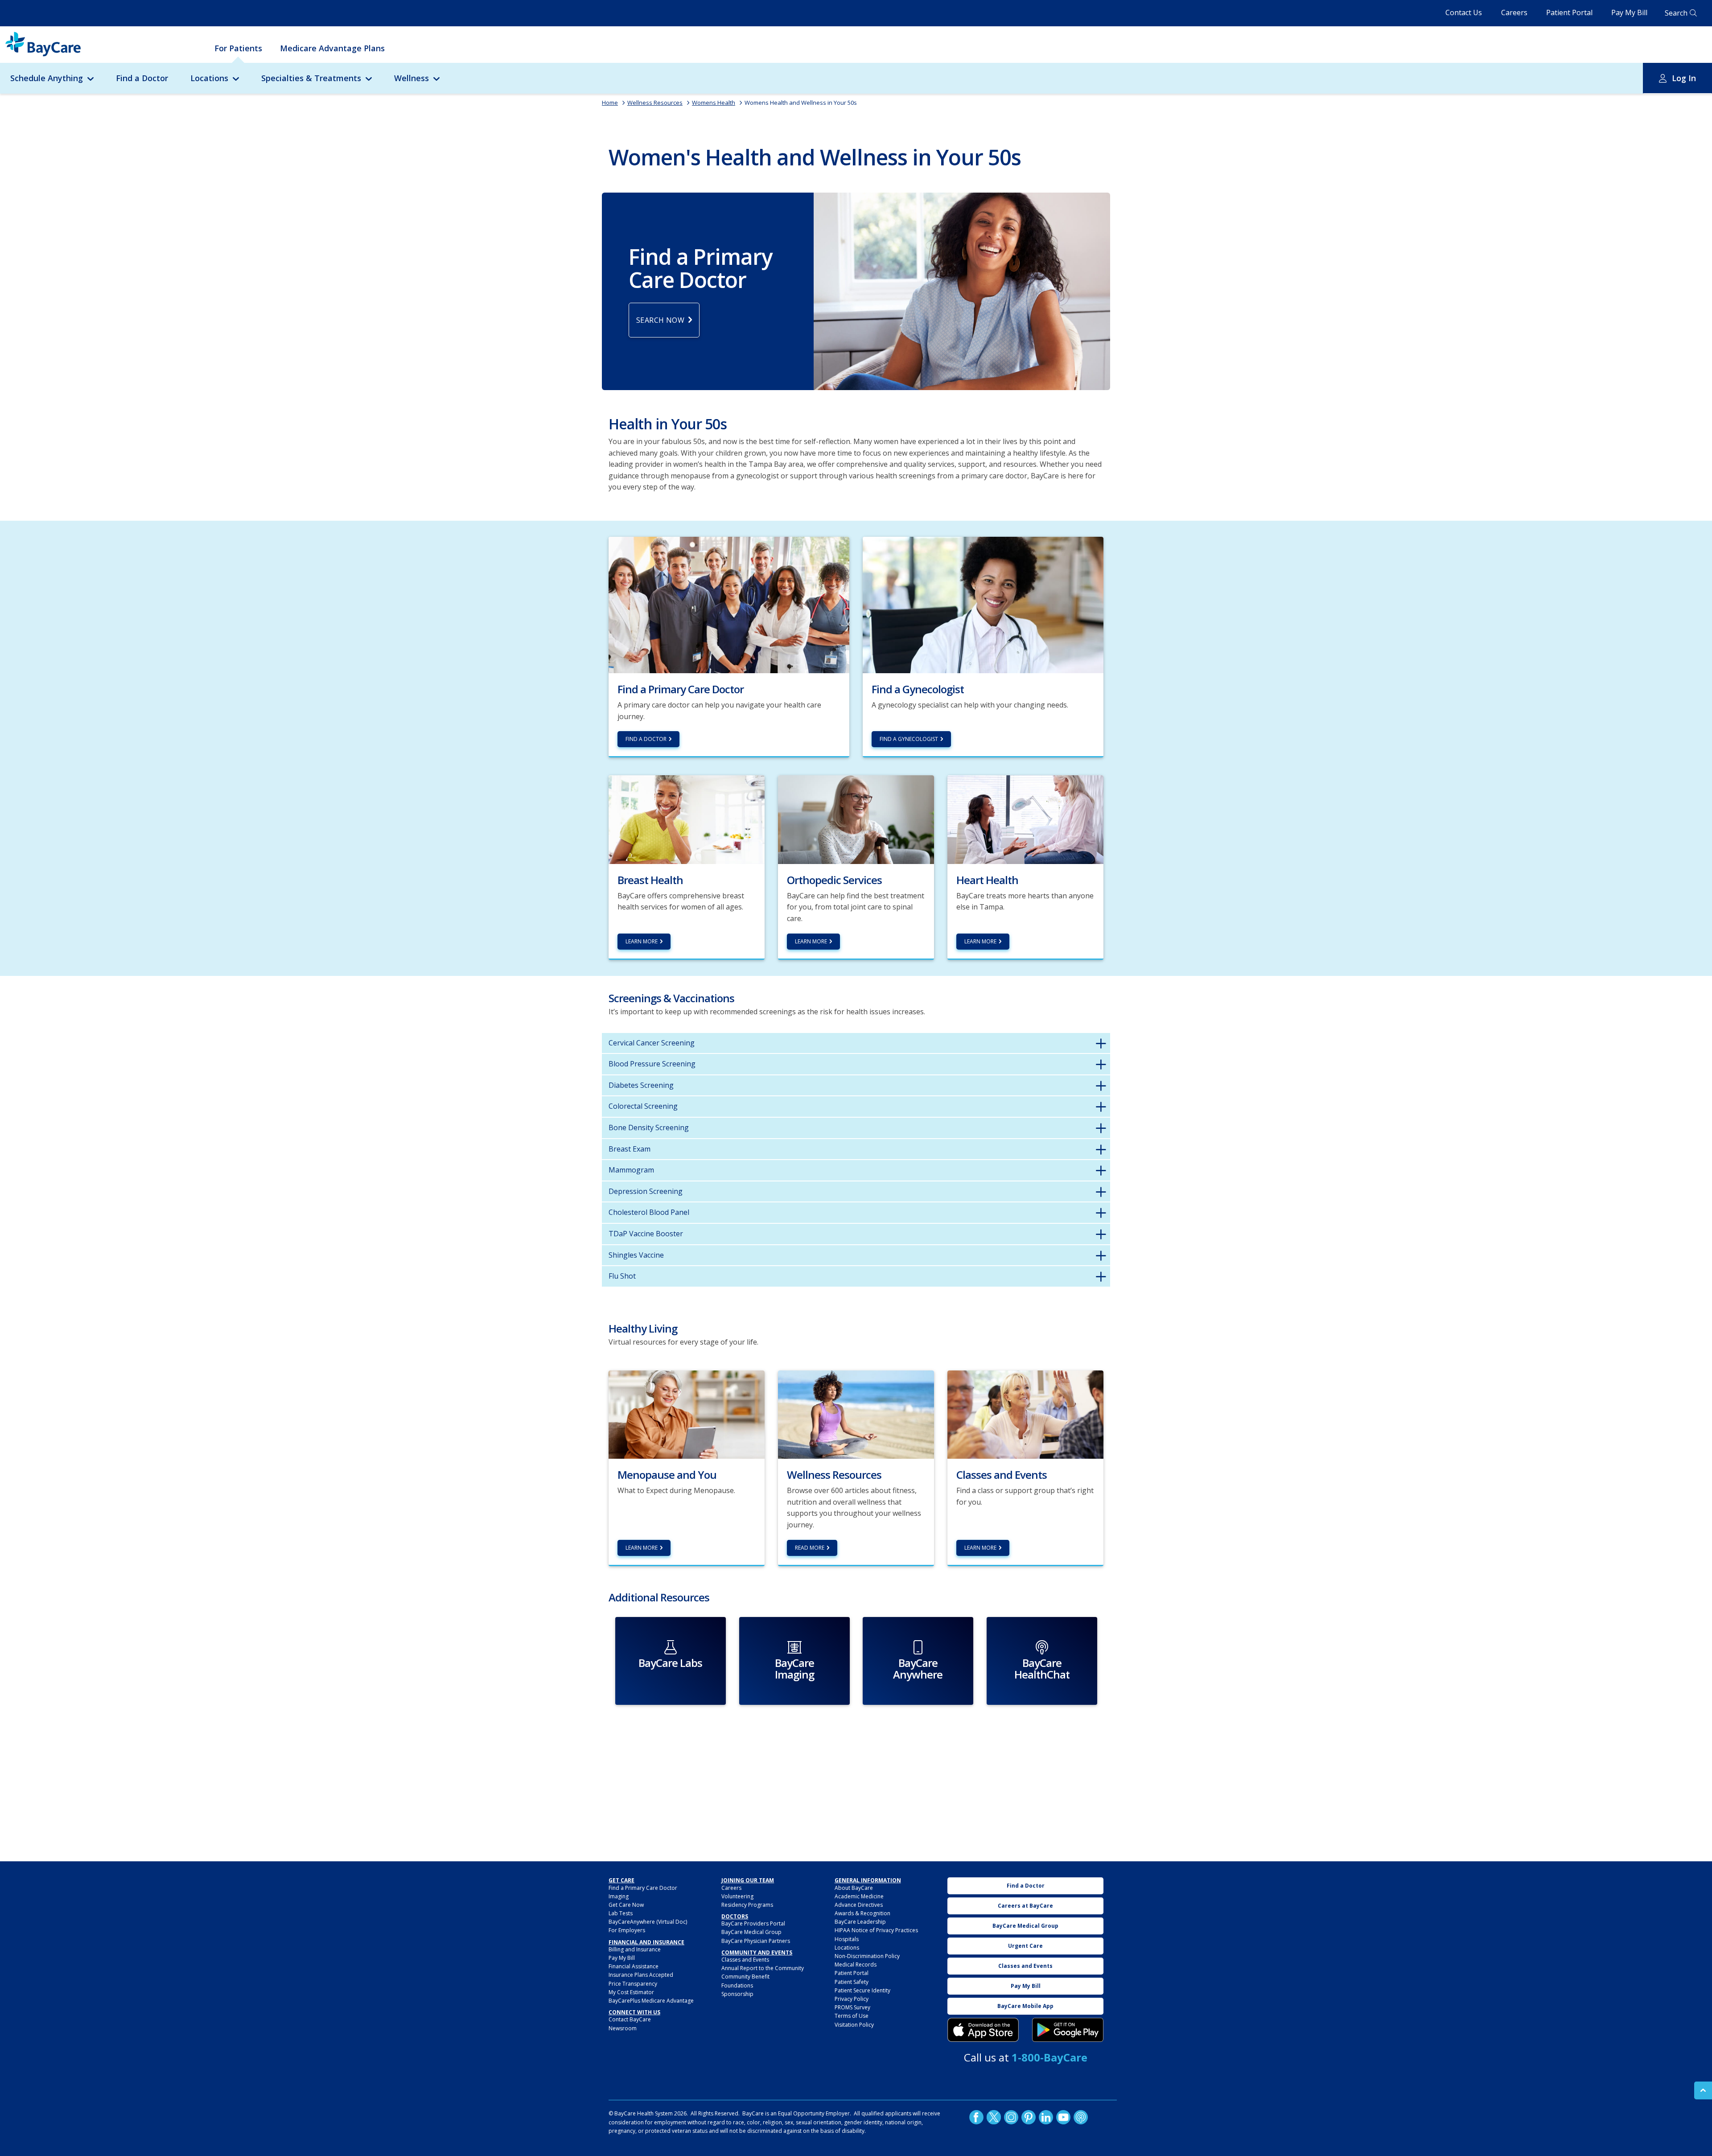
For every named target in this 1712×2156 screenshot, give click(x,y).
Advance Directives (859, 1905)
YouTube (1063, 2117)
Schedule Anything (47, 78)
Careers (1514, 12)
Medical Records (856, 1965)
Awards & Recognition (862, 1913)
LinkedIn (1046, 2117)
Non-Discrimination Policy (867, 1956)
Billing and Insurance (635, 1949)
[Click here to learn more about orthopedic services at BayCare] (856, 819)
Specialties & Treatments (311, 78)
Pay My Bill (1629, 12)
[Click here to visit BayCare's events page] (1025, 1414)
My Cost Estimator (631, 1992)
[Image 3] (983, 2030)
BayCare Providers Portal (753, 1924)
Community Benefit (745, 1977)
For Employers (627, 1930)
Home (610, 103)
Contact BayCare (630, 2019)
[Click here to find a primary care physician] (729, 604)
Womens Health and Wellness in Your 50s (801, 103)
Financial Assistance (634, 1966)
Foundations (737, 1985)
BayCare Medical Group (751, 1932)
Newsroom (623, 2028)
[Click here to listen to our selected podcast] (687, 1414)
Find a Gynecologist (909, 739)
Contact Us (1464, 12)
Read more (810, 1548)
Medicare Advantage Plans (332, 48)
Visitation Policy (854, 2025)
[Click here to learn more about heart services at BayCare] (1025, 819)
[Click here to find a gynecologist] (983, 604)
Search (1676, 13)
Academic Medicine (859, 1896)
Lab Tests (621, 1913)
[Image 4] (1068, 2030)
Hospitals (847, 1939)
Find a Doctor (142, 78)
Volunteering (737, 1896)
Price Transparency (633, 1984)
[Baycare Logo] (43, 44)
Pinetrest (1029, 2117)
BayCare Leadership (860, 1922)
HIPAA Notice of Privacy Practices (876, 1930)
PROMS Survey (852, 2007)
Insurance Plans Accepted (641, 1975)
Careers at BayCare (1025, 1906)
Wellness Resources (655, 103)
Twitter (994, 2117)
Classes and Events (745, 1960)
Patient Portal (1569, 12)
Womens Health (714, 103)
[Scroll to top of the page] (1703, 2090)
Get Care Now (626, 1905)
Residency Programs (747, 1905)
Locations (209, 78)
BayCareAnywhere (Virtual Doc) (648, 1922)
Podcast (1081, 2117)
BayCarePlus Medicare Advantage (651, 2001)
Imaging (619, 1896)
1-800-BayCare (1049, 2057)
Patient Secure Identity (862, 1990)
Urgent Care (1025, 1946)
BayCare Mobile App (1025, 2006)
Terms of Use (852, 2016)
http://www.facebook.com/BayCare (976, 2117)
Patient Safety (852, 1982)
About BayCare (854, 1888)
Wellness (412, 78)
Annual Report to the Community (763, 1968)
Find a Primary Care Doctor (643, 1888)
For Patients (238, 48)
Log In (1684, 78)
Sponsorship (737, 1994)
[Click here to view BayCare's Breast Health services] (687, 819)
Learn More (642, 941)
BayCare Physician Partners (756, 1941)
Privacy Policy (852, 1999)
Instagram (1011, 2117)
